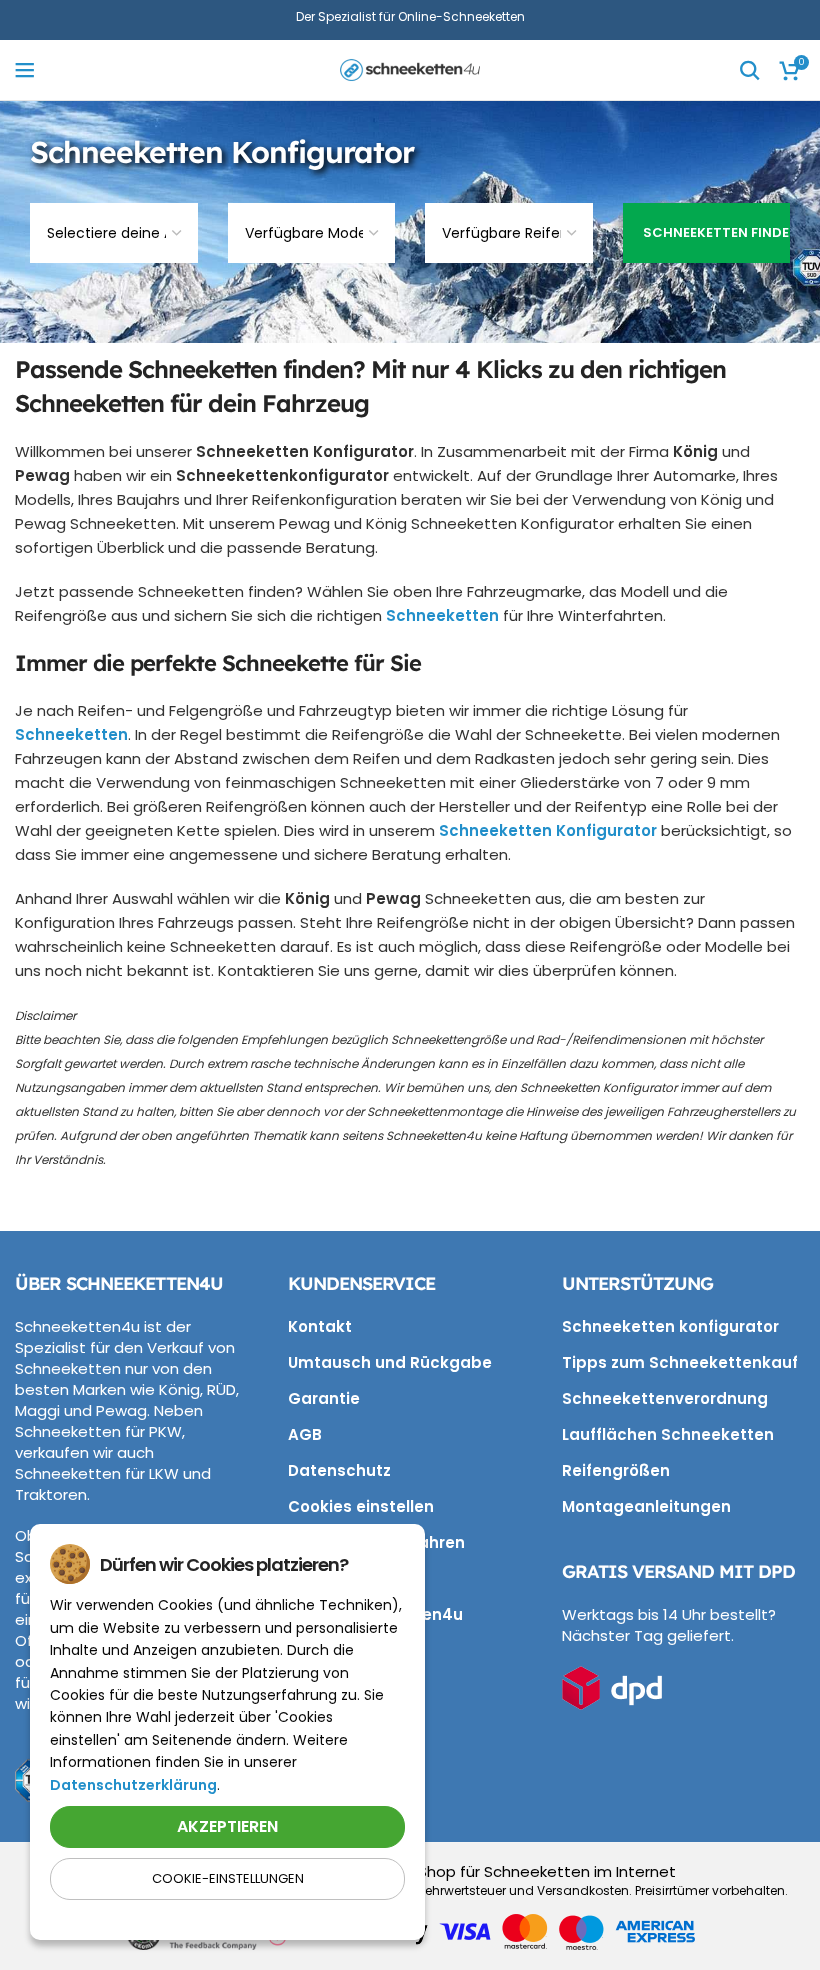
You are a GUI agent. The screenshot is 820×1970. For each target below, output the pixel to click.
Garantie (324, 1398)
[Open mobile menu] (25, 70)
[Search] (750, 70)
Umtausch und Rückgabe (390, 1362)
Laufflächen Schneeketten (668, 1434)
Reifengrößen (616, 1470)
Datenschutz (339, 1470)
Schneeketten (442, 615)
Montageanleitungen (646, 1506)
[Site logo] (410, 68)
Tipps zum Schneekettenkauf (680, 1362)
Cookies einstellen (361, 1506)
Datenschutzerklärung (133, 1785)
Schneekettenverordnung (665, 1398)
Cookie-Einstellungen (228, 1878)
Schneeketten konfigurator (670, 1326)
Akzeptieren (227, 1826)
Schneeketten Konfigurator (548, 830)
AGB (305, 1434)
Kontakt (320, 1326)
